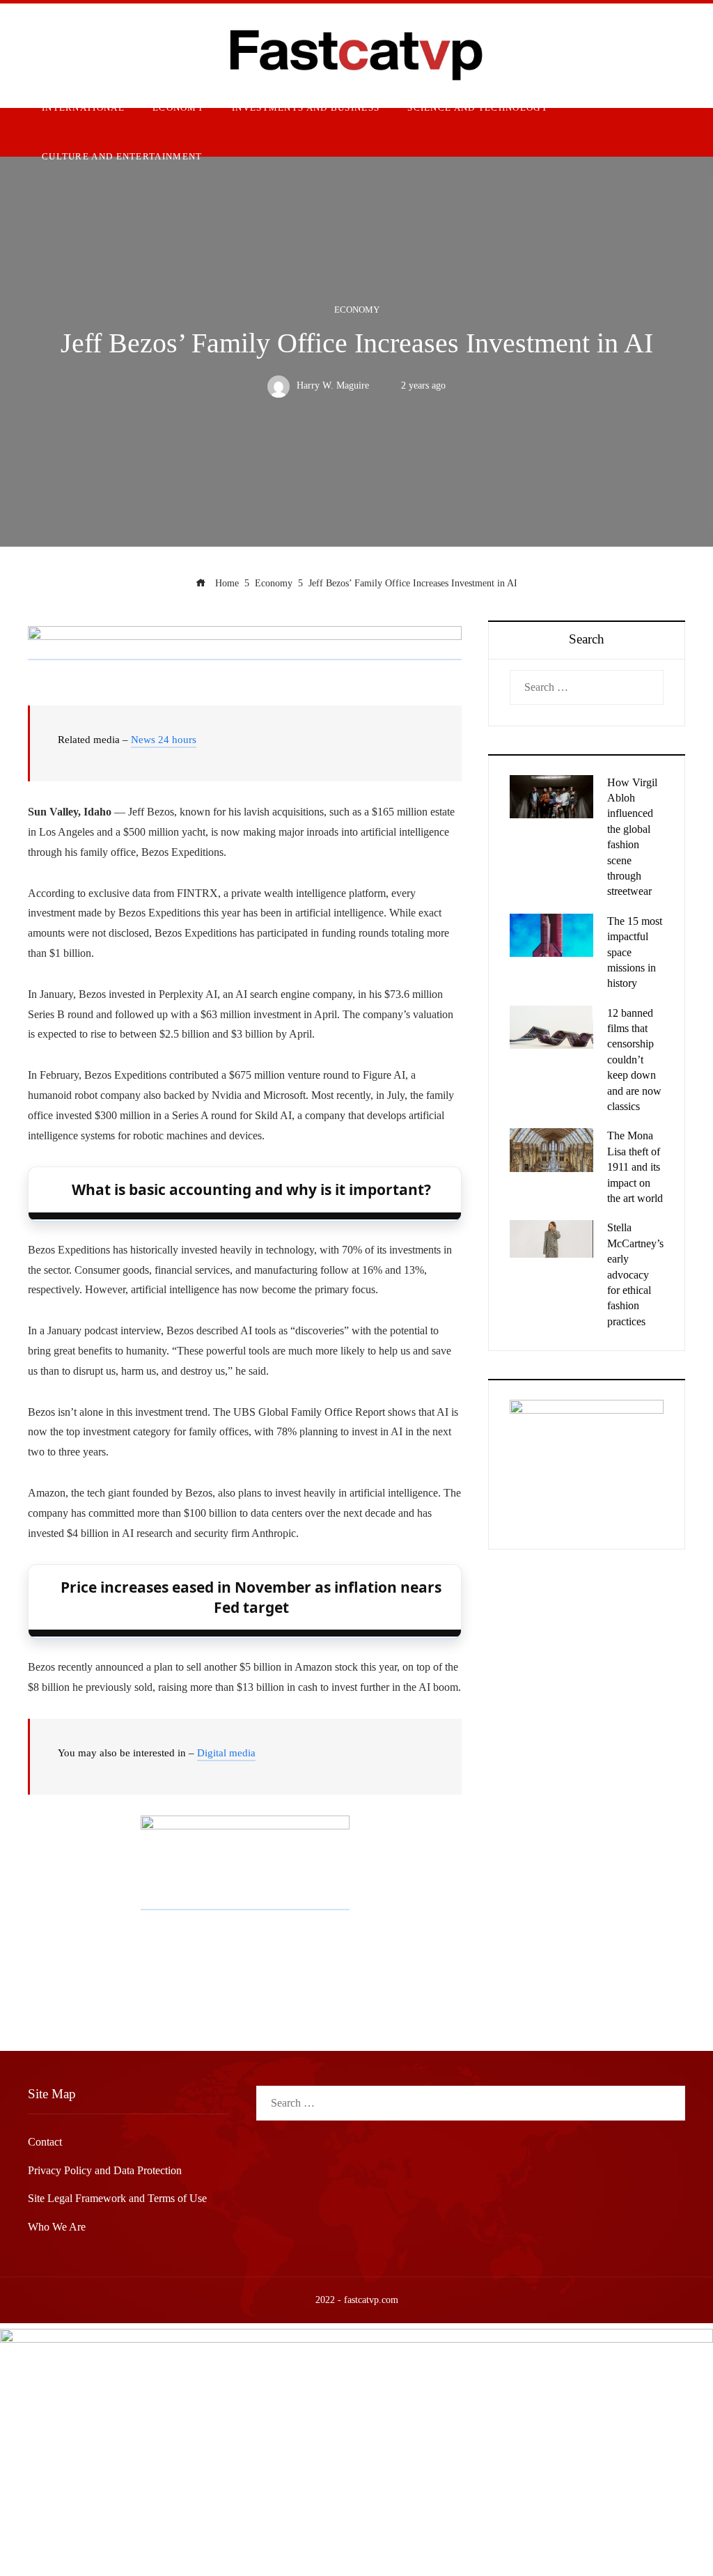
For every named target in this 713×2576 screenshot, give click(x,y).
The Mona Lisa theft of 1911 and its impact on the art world (635, 1167)
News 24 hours (164, 740)
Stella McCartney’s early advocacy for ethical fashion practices (635, 1274)
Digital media (226, 1753)
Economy (357, 310)
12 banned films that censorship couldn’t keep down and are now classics (634, 1060)
